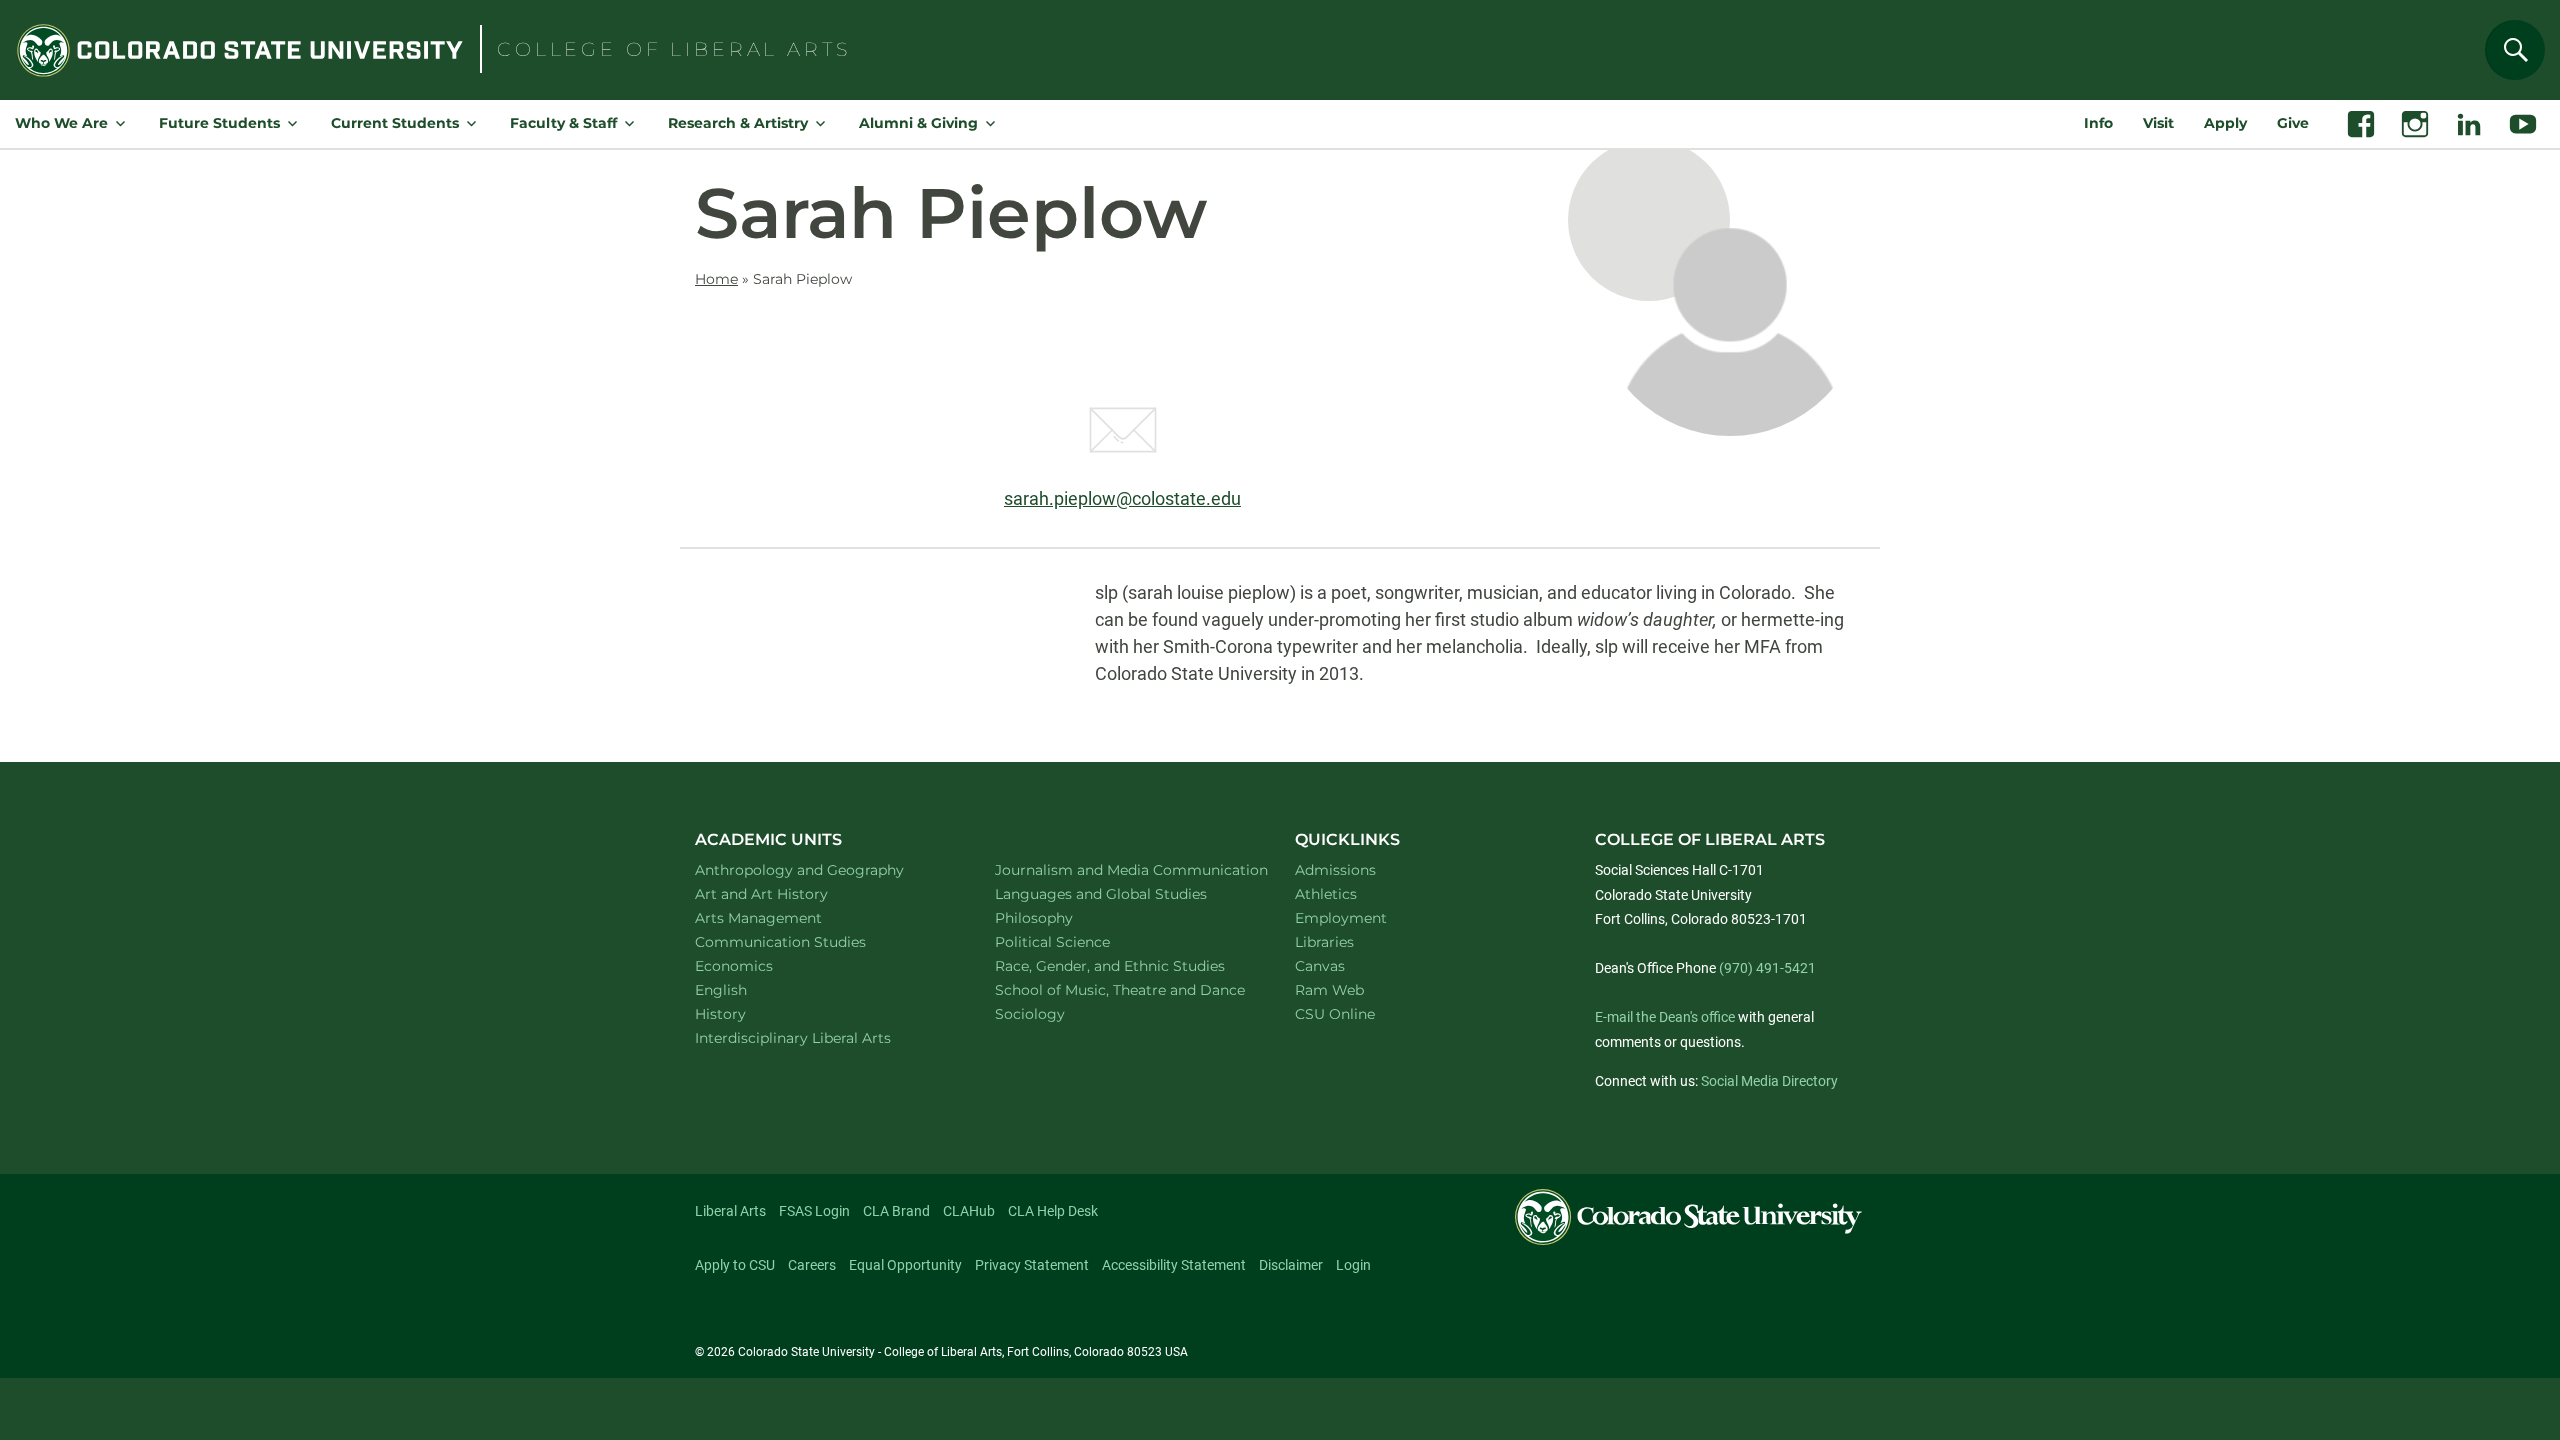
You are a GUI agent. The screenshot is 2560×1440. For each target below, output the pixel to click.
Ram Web (1329, 990)
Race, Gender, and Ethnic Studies (1122, 965)
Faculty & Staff (563, 123)
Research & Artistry (738, 123)
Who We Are (61, 123)
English (747, 989)
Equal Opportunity (905, 1265)
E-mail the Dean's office (1665, 1017)
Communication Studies (806, 941)
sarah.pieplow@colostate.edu (1122, 498)
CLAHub (969, 1211)
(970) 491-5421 (1767, 968)
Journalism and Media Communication (1122, 869)
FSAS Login (814, 1211)
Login (1353, 1265)
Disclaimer (1291, 1265)
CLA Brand (896, 1211)
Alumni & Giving (918, 123)
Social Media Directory (1769, 1081)
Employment (1341, 918)
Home (716, 279)
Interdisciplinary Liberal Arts (819, 1037)
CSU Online (1335, 1014)
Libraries (1324, 942)
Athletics (1326, 894)
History (746, 1013)
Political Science (1078, 941)
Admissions (1335, 870)
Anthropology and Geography (822, 869)
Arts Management (785, 917)
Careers (812, 1265)
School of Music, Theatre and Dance (1122, 989)
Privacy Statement (1032, 1265)
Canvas (1320, 966)
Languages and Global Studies (1122, 893)
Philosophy (1060, 917)
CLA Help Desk (1053, 1211)
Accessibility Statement (1174, 1265)
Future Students (219, 123)
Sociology (1056, 1013)
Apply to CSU (735, 1265)
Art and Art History (787, 893)
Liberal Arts (730, 1211)
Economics (760, 965)
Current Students (395, 123)
